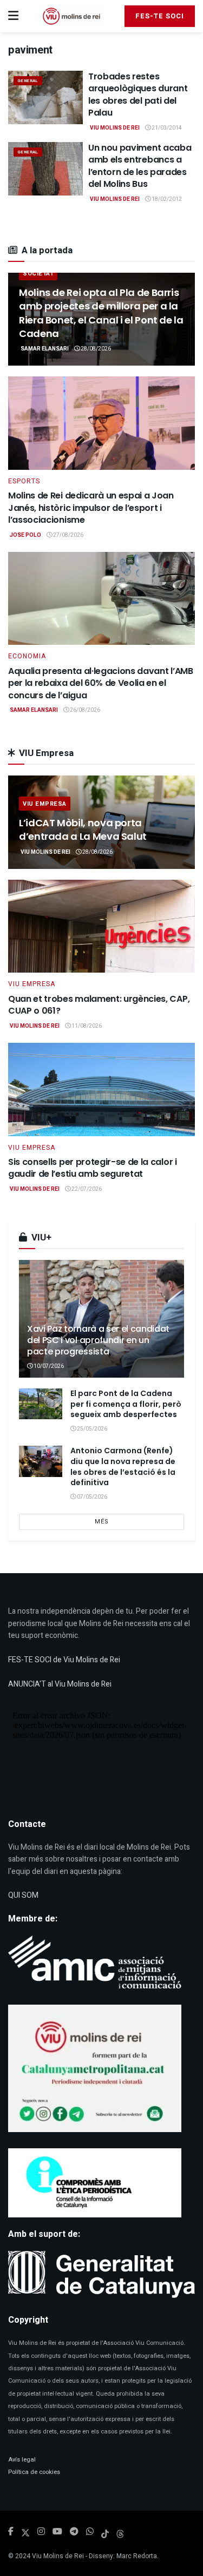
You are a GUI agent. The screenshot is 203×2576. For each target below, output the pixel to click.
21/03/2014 (166, 128)
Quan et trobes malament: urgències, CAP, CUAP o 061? (99, 1005)
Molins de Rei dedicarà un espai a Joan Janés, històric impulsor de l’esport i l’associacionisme (91, 508)
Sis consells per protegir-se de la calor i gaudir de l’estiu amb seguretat (93, 1168)
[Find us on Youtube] (57, 2532)
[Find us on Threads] (120, 2532)
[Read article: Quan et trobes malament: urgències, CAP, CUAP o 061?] (101, 926)
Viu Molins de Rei (115, 128)
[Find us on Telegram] (74, 2532)
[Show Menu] (13, 16)
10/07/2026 (48, 1366)
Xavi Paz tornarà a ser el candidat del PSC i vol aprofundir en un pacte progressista (98, 1340)
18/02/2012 (166, 199)
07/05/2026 (91, 1497)
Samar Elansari (45, 349)
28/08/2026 (95, 349)
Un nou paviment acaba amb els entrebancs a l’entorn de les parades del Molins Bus (140, 166)
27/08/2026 (68, 535)
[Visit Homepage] (71, 16)
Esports (24, 481)
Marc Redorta (137, 2556)
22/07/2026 (86, 1189)
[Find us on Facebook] (11, 2532)
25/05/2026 (91, 1429)
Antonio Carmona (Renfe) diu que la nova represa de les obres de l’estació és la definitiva (123, 1466)
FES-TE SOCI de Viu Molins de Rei (64, 1660)
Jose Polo (25, 535)
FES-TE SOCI (160, 16)
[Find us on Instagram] (41, 2532)
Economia (27, 656)
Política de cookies (34, 2472)
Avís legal (22, 2460)
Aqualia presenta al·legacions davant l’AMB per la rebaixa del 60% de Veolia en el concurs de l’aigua (101, 683)
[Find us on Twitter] (25, 2532)
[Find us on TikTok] (105, 2532)
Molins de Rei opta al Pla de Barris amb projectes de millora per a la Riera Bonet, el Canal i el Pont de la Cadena (101, 313)
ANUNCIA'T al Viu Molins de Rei (60, 1684)
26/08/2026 (84, 710)
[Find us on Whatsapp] (90, 2532)
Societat (38, 274)
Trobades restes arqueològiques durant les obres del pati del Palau (138, 95)
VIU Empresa (45, 804)
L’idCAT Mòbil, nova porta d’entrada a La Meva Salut (83, 830)
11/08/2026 (86, 1026)
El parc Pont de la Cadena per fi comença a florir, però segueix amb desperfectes (126, 1404)
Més (102, 1522)
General (28, 81)
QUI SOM (23, 1895)
